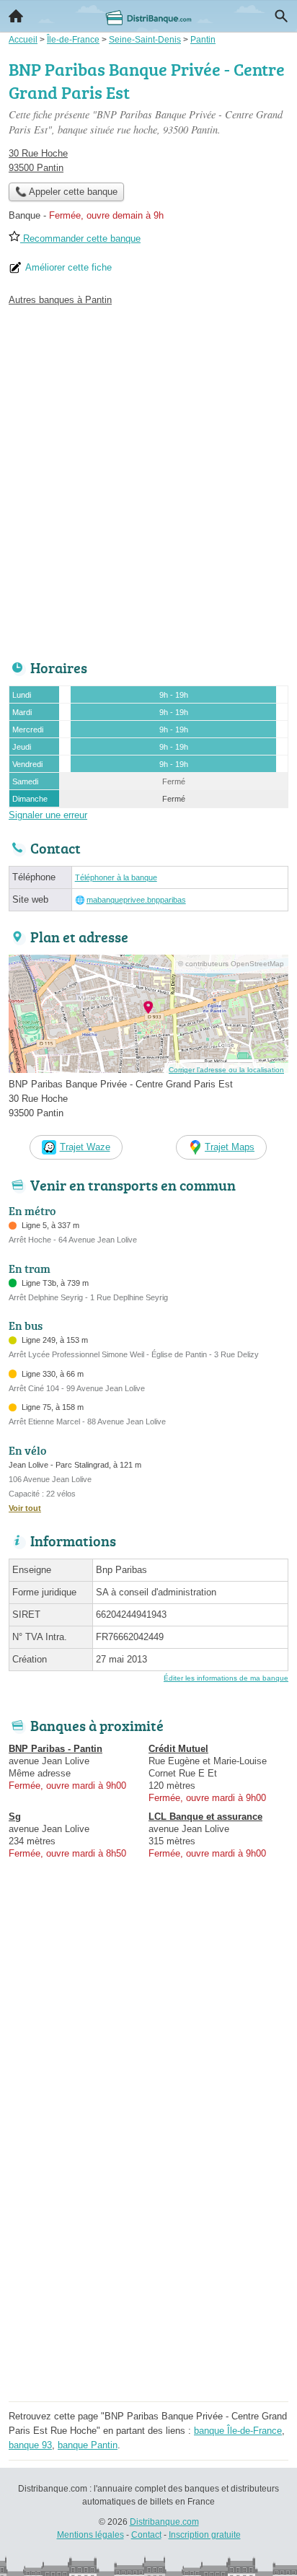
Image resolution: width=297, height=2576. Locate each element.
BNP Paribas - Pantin (56, 1749)
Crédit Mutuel (178, 1749)
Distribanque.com (164, 2522)
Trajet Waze (85, 1147)
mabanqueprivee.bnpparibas (136, 900)
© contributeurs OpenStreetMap (231, 964)
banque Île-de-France (238, 2431)
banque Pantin (88, 2445)
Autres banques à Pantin (60, 300)
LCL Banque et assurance (205, 1817)
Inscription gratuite (205, 2535)
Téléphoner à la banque (116, 877)
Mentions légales (90, 2535)
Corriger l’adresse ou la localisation (226, 1070)
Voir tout (25, 1508)
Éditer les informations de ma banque (226, 1678)
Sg (15, 1817)
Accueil (16, 16)
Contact (146, 2535)
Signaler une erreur (48, 815)
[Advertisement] (148, 479)
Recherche (281, 16)
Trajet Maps (230, 1147)
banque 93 (30, 2445)
